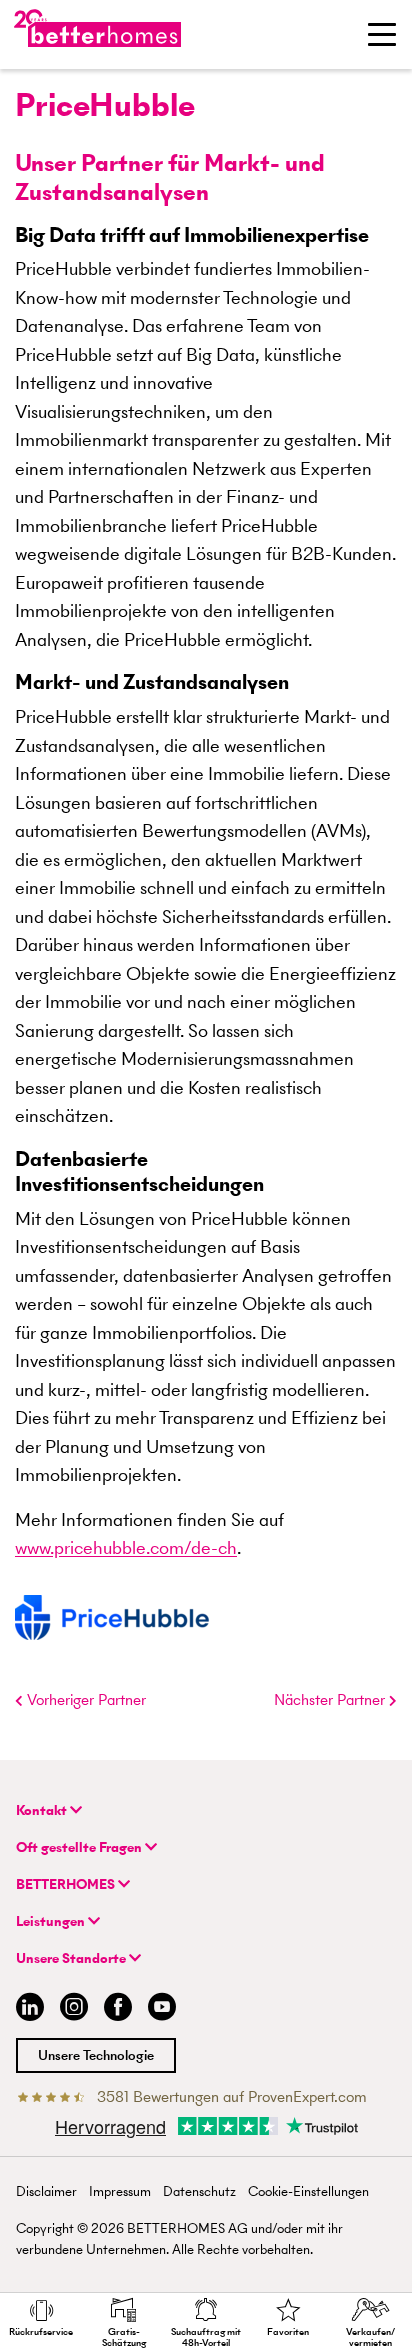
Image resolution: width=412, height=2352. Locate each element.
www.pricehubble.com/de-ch (126, 1547)
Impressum (120, 2191)
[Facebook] (118, 2009)
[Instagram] (74, 2009)
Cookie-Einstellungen (308, 2191)
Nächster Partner (331, 1699)
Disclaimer (46, 2191)
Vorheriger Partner (84, 1699)
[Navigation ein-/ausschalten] (382, 34)
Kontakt (43, 1810)
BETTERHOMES (67, 1884)
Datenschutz (199, 2191)
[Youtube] (162, 2009)
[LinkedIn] (26, 2009)
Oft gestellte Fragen (80, 1847)
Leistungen (52, 1921)
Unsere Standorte (72, 1958)
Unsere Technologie (96, 2055)
